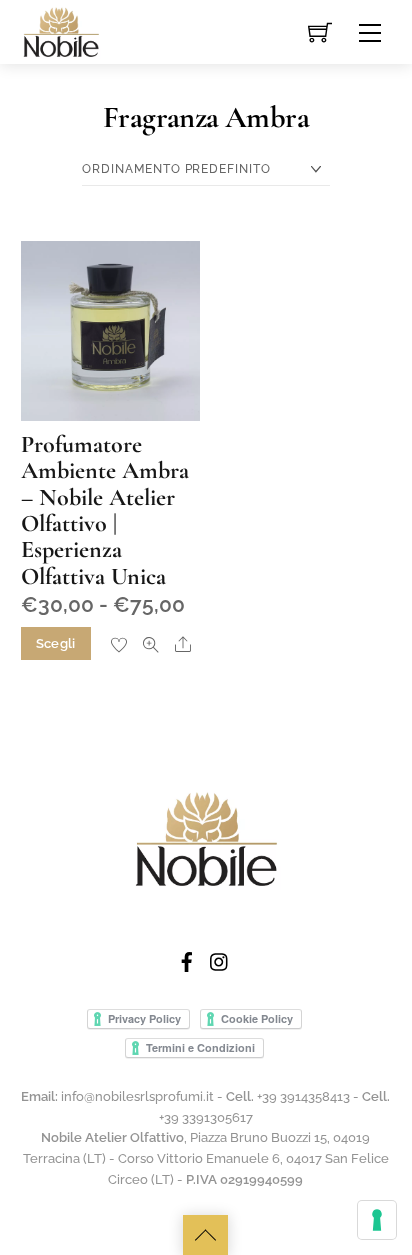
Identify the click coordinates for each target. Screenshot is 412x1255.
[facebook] (187, 959)
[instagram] (220, 959)
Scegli (56, 643)
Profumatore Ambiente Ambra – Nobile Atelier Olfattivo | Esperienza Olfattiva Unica (105, 510)
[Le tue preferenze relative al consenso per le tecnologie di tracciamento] (377, 1220)
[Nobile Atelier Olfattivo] (61, 30)
